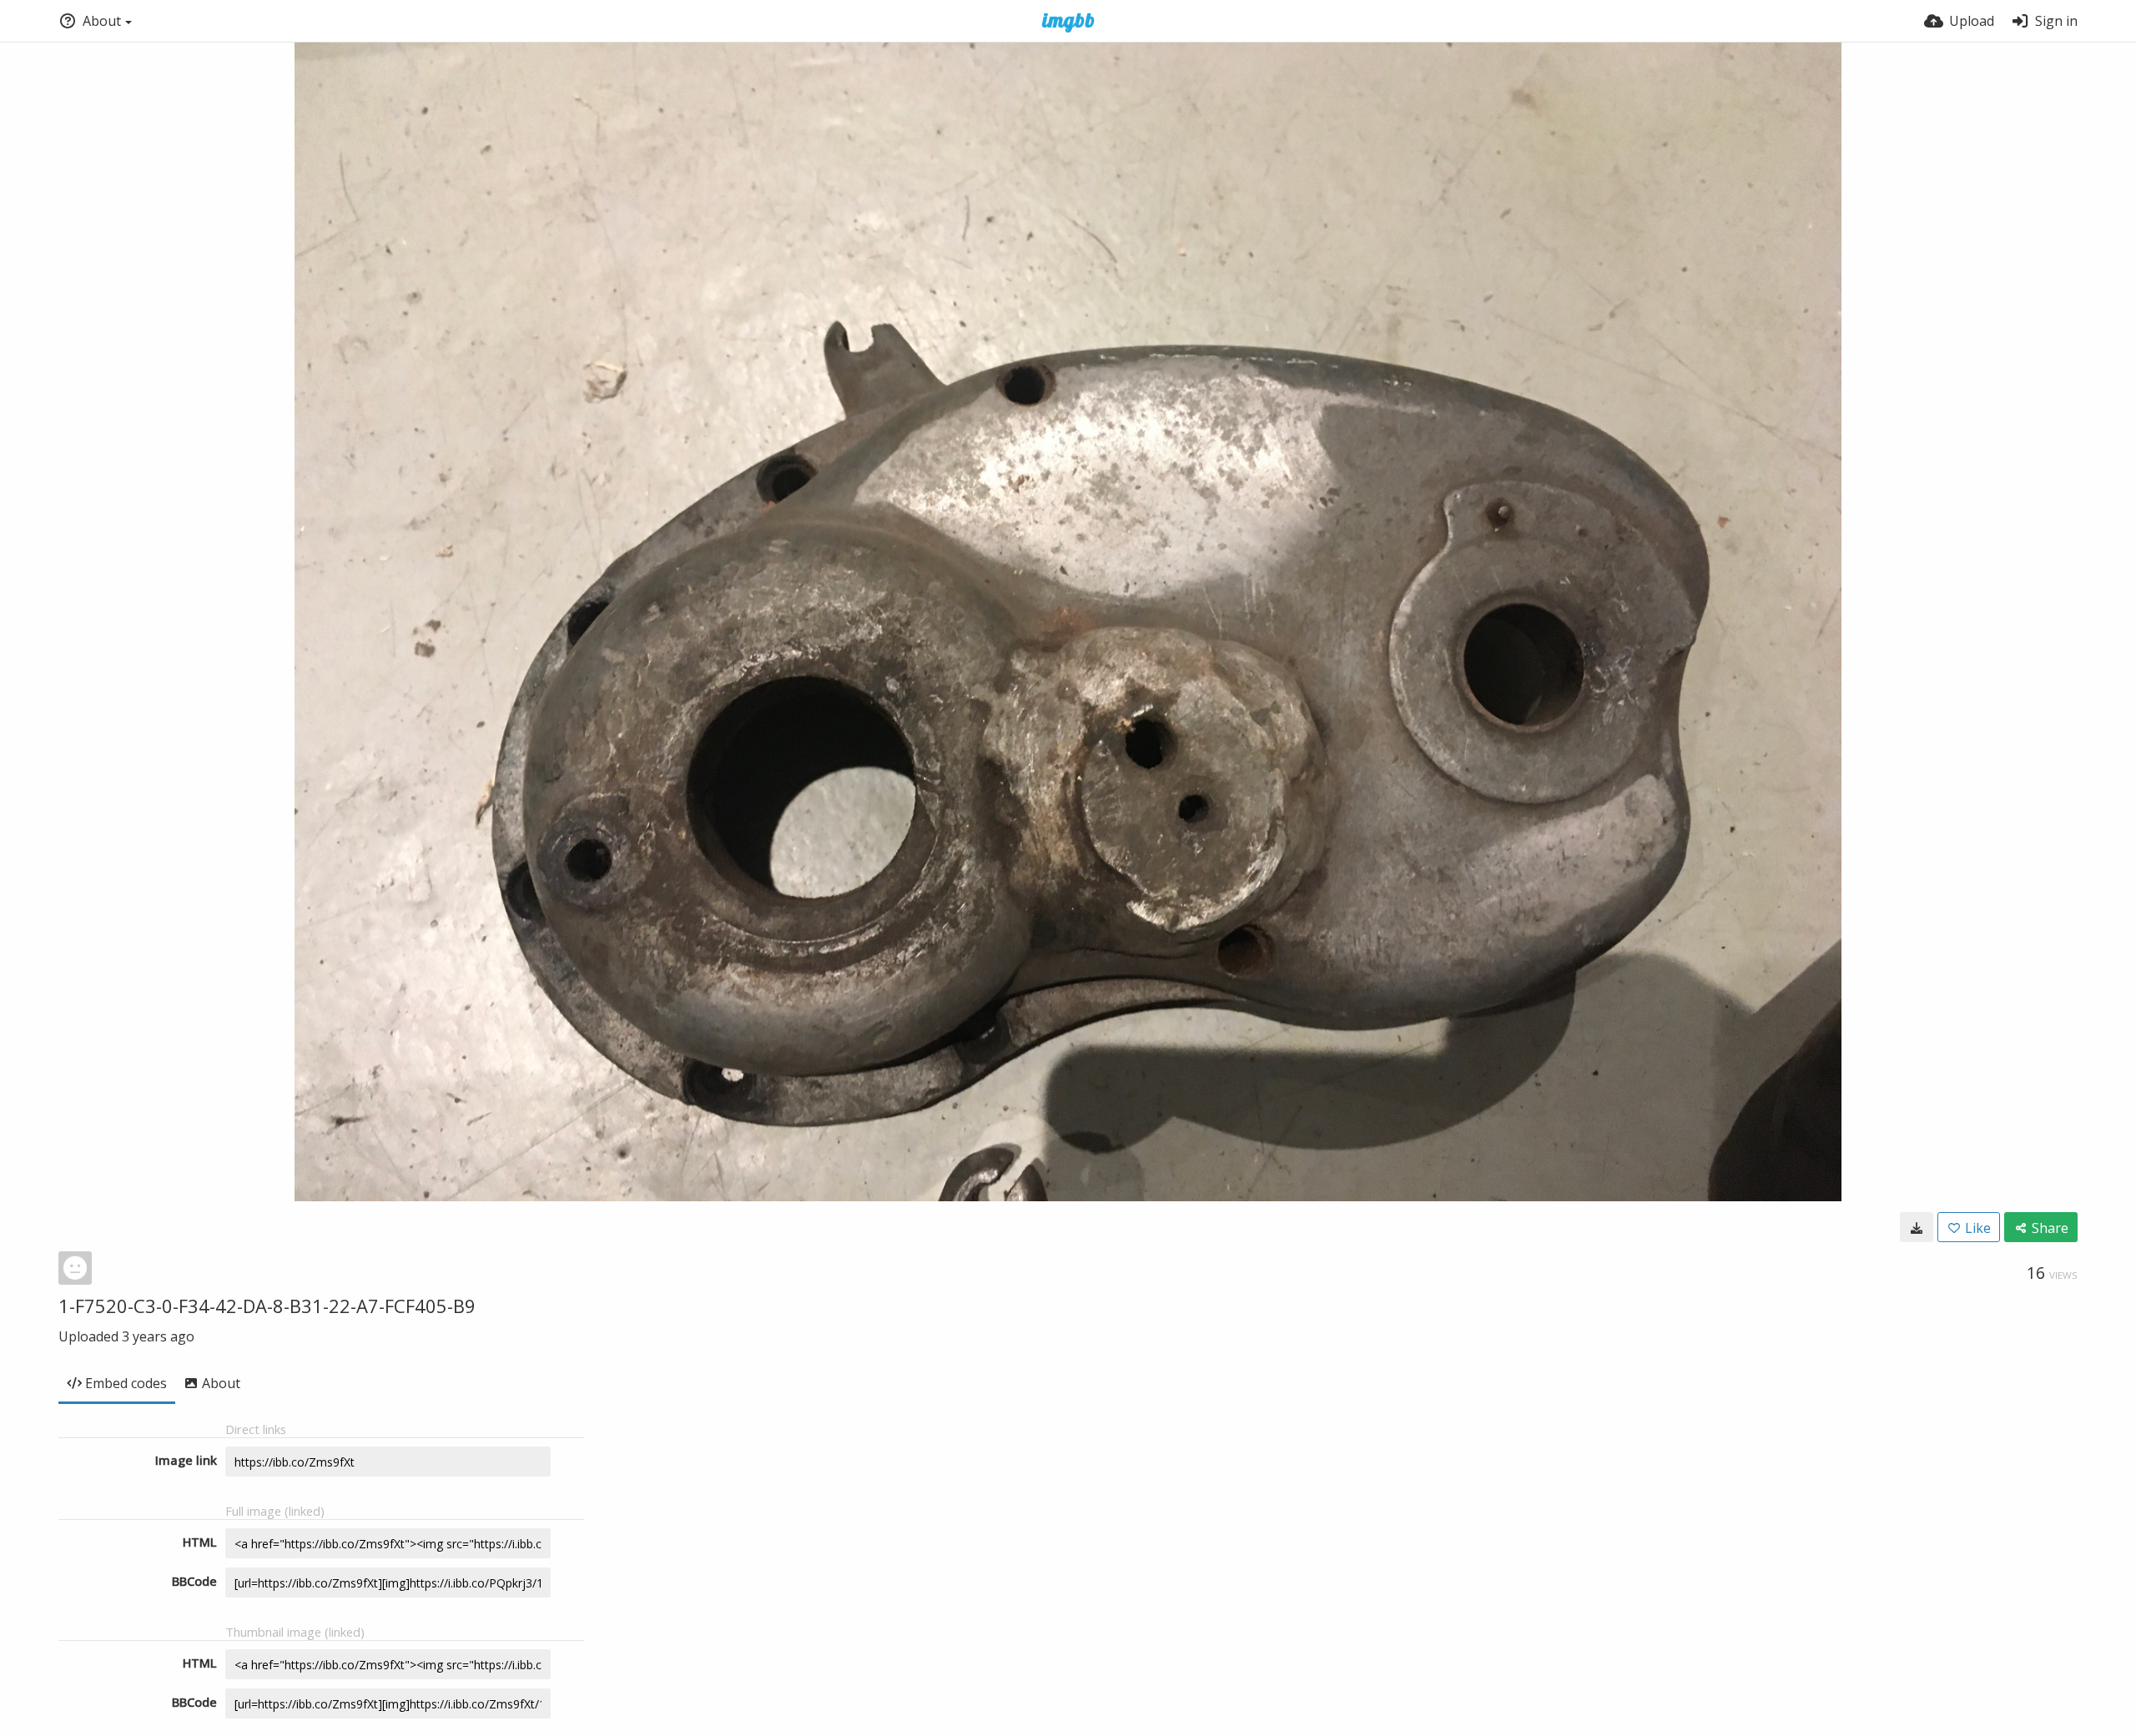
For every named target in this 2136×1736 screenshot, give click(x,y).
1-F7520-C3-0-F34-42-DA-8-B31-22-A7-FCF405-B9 (267, 1306)
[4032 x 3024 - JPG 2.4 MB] (1917, 1227)
